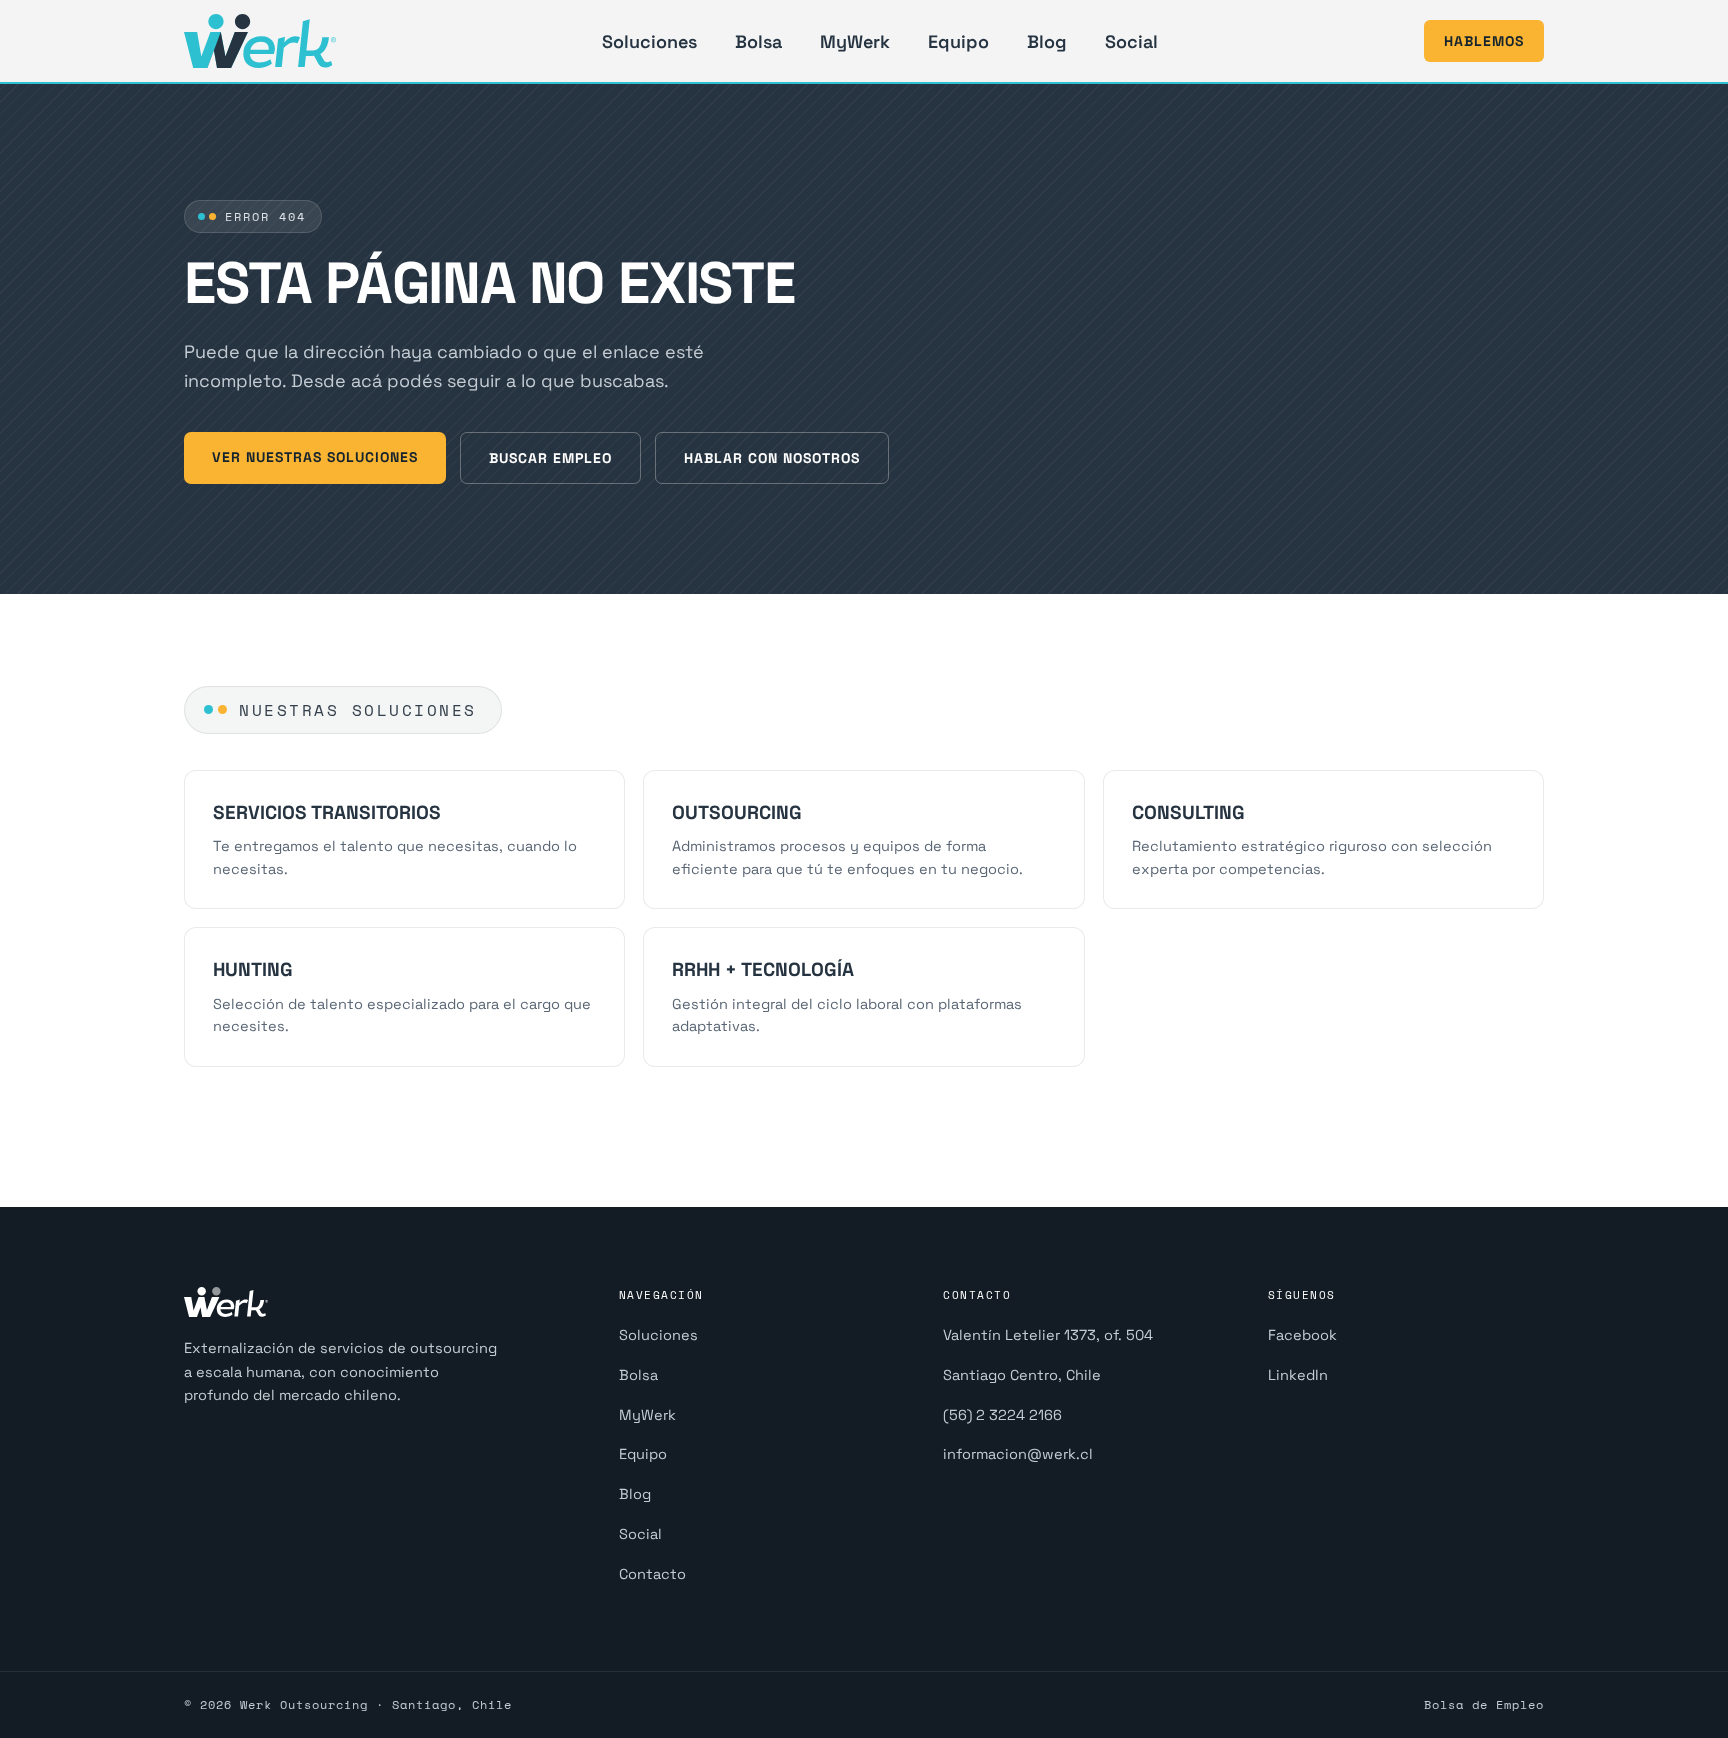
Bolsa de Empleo (1484, 1704)
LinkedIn (1298, 1375)
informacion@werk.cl (1018, 1454)
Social (1131, 41)
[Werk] (260, 41)
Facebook (1302, 1335)
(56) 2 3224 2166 (1002, 1415)
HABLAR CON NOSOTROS (772, 458)
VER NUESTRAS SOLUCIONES (315, 457)
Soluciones (649, 41)
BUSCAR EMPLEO (550, 458)
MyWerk (855, 41)
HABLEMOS (1484, 41)
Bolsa (758, 41)
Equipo (958, 41)
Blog (1047, 41)
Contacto (652, 1574)
